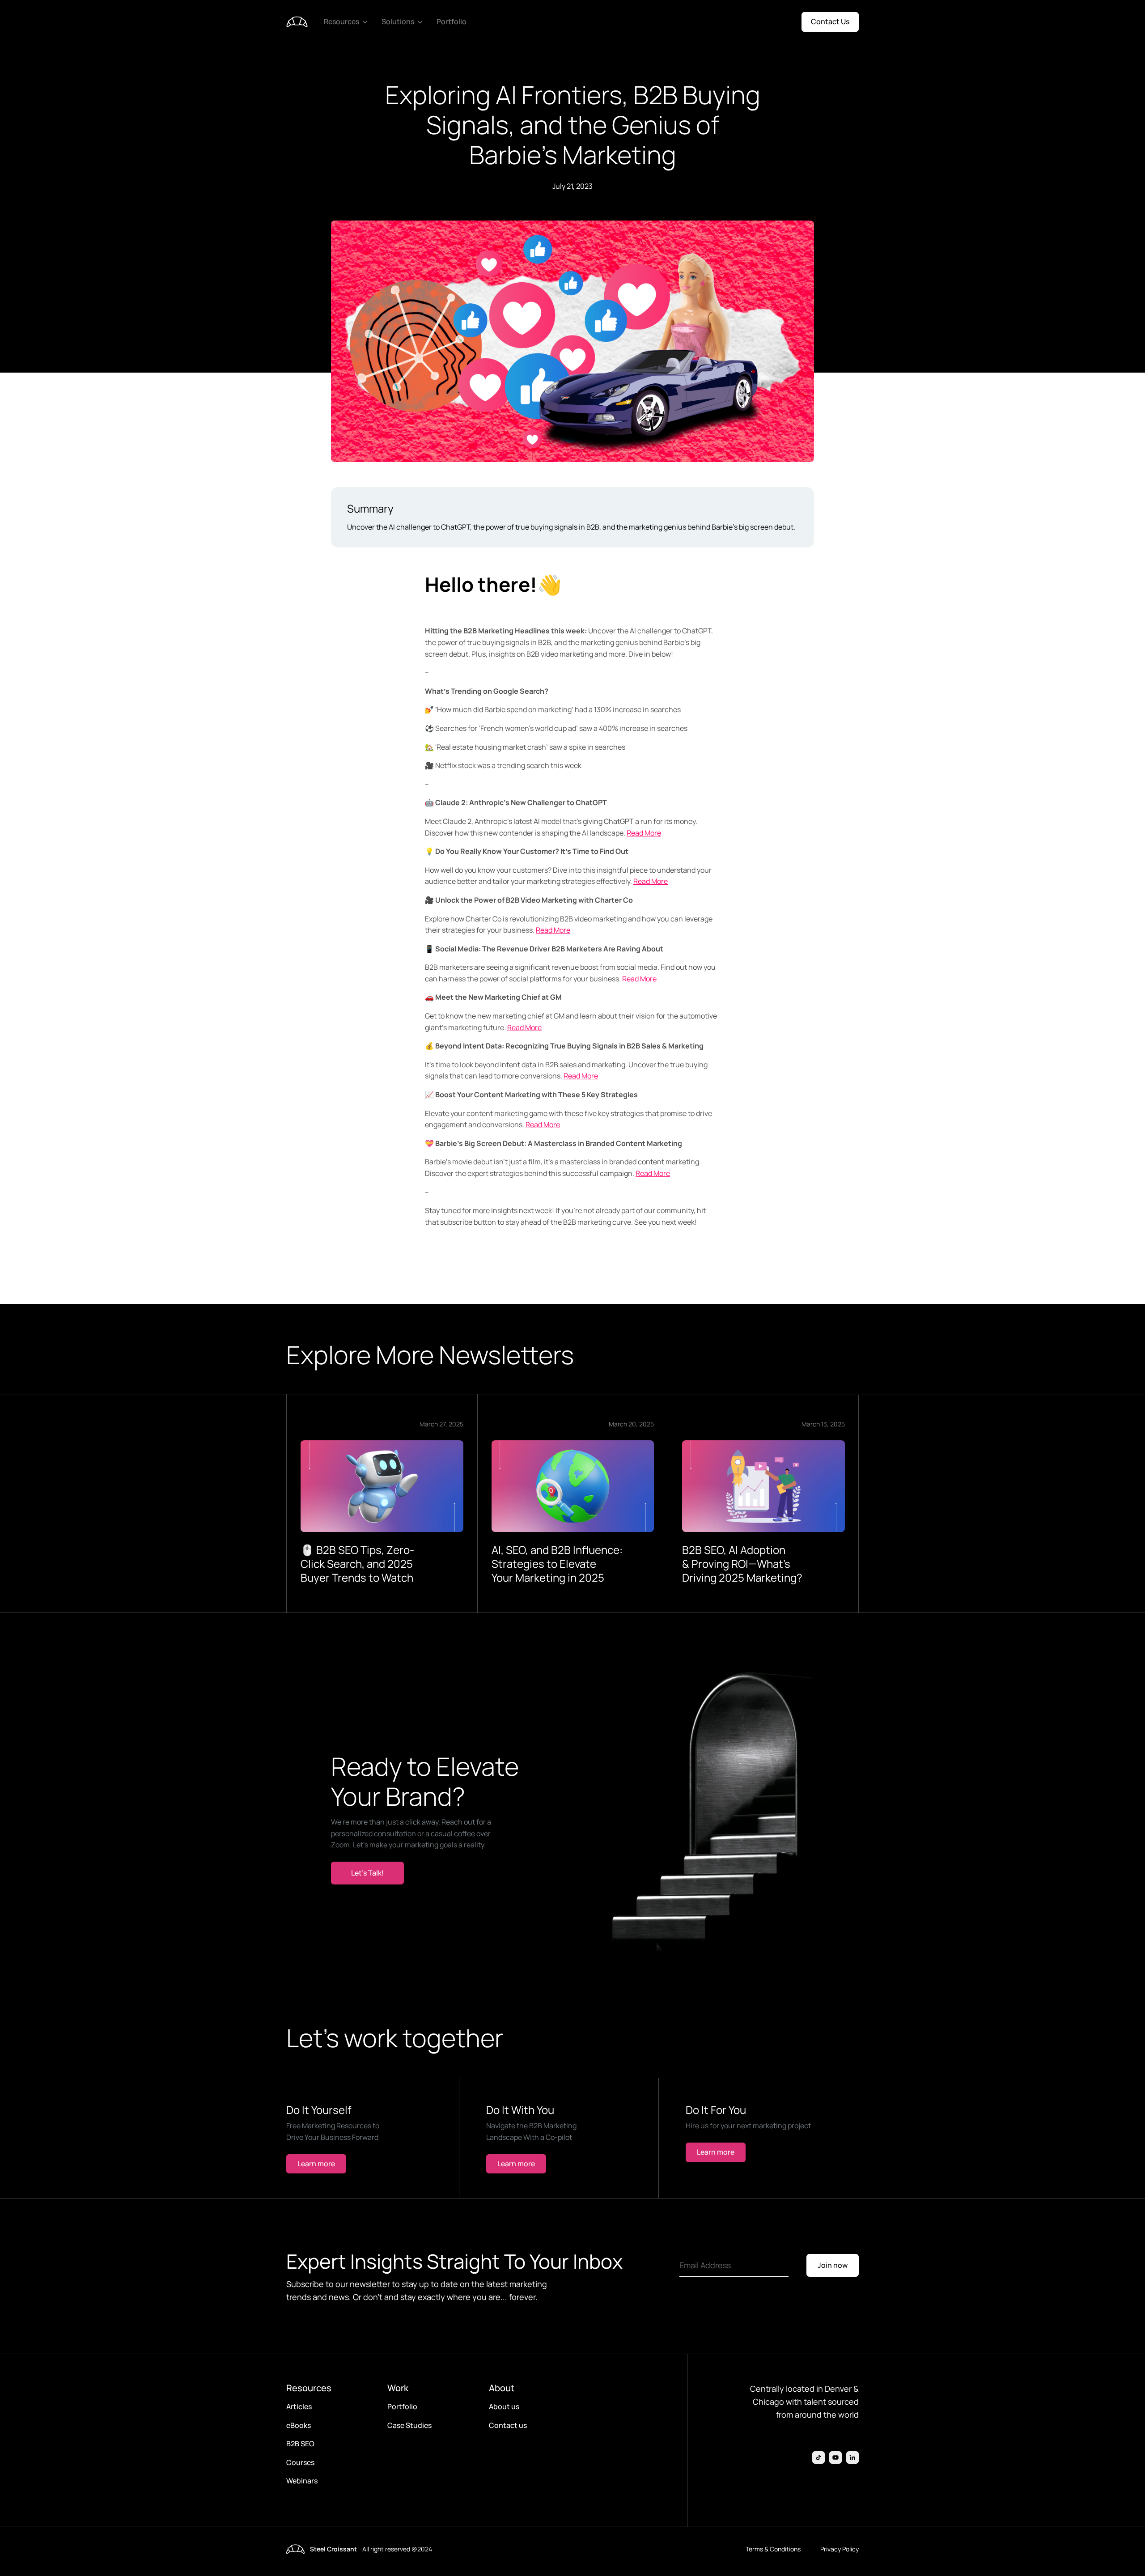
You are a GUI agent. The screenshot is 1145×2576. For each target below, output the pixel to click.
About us (504, 2406)
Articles (299, 2406)
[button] (347, 22)
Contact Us (830, 21)
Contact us (508, 2425)
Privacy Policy (840, 2549)
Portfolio (452, 21)
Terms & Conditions (773, 2549)
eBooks (299, 2425)
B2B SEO (300, 2444)
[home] (297, 22)
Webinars (302, 2481)
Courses (300, 2462)
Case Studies (409, 2425)
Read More (644, 833)
